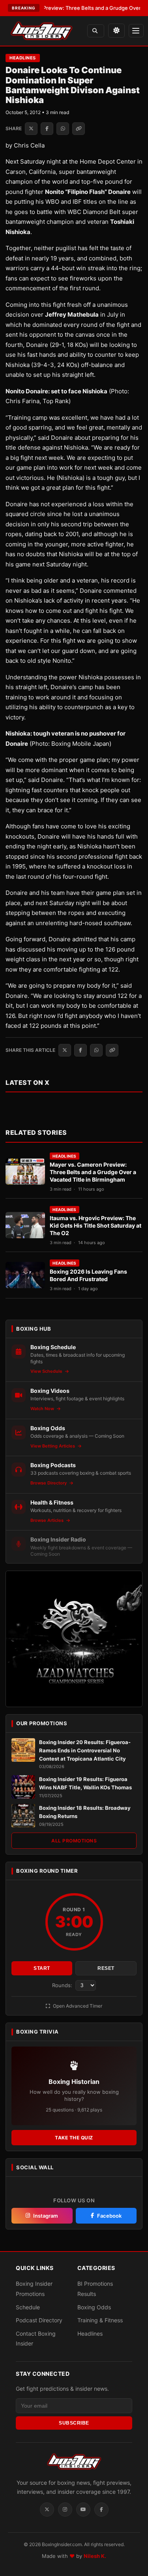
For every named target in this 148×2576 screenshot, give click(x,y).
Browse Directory (49, 1483)
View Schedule (47, 1371)
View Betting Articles (53, 1446)
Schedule (28, 2307)
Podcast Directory (39, 2321)
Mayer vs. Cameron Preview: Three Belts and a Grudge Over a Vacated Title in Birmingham (93, 1172)
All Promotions (74, 1841)
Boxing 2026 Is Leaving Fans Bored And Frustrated (88, 1275)
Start (42, 1968)
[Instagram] (65, 2510)
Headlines (23, 58)
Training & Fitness (100, 2321)
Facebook (109, 2216)
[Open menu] (136, 31)
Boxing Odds (94, 2307)
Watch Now (43, 1409)
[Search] (96, 31)
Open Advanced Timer (77, 2006)
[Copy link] (79, 129)
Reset (106, 1968)
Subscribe (74, 2423)
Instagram (46, 2216)
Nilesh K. (95, 2556)
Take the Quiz (74, 2138)
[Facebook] (101, 2510)
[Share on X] (31, 129)
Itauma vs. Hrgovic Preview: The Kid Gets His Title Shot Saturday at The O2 (96, 1225)
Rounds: (63, 1985)
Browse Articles (48, 1520)
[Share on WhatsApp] (63, 129)
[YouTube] (83, 2510)
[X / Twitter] (47, 2510)
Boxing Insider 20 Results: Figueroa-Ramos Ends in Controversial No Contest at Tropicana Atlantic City (85, 1750)
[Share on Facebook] (47, 129)
